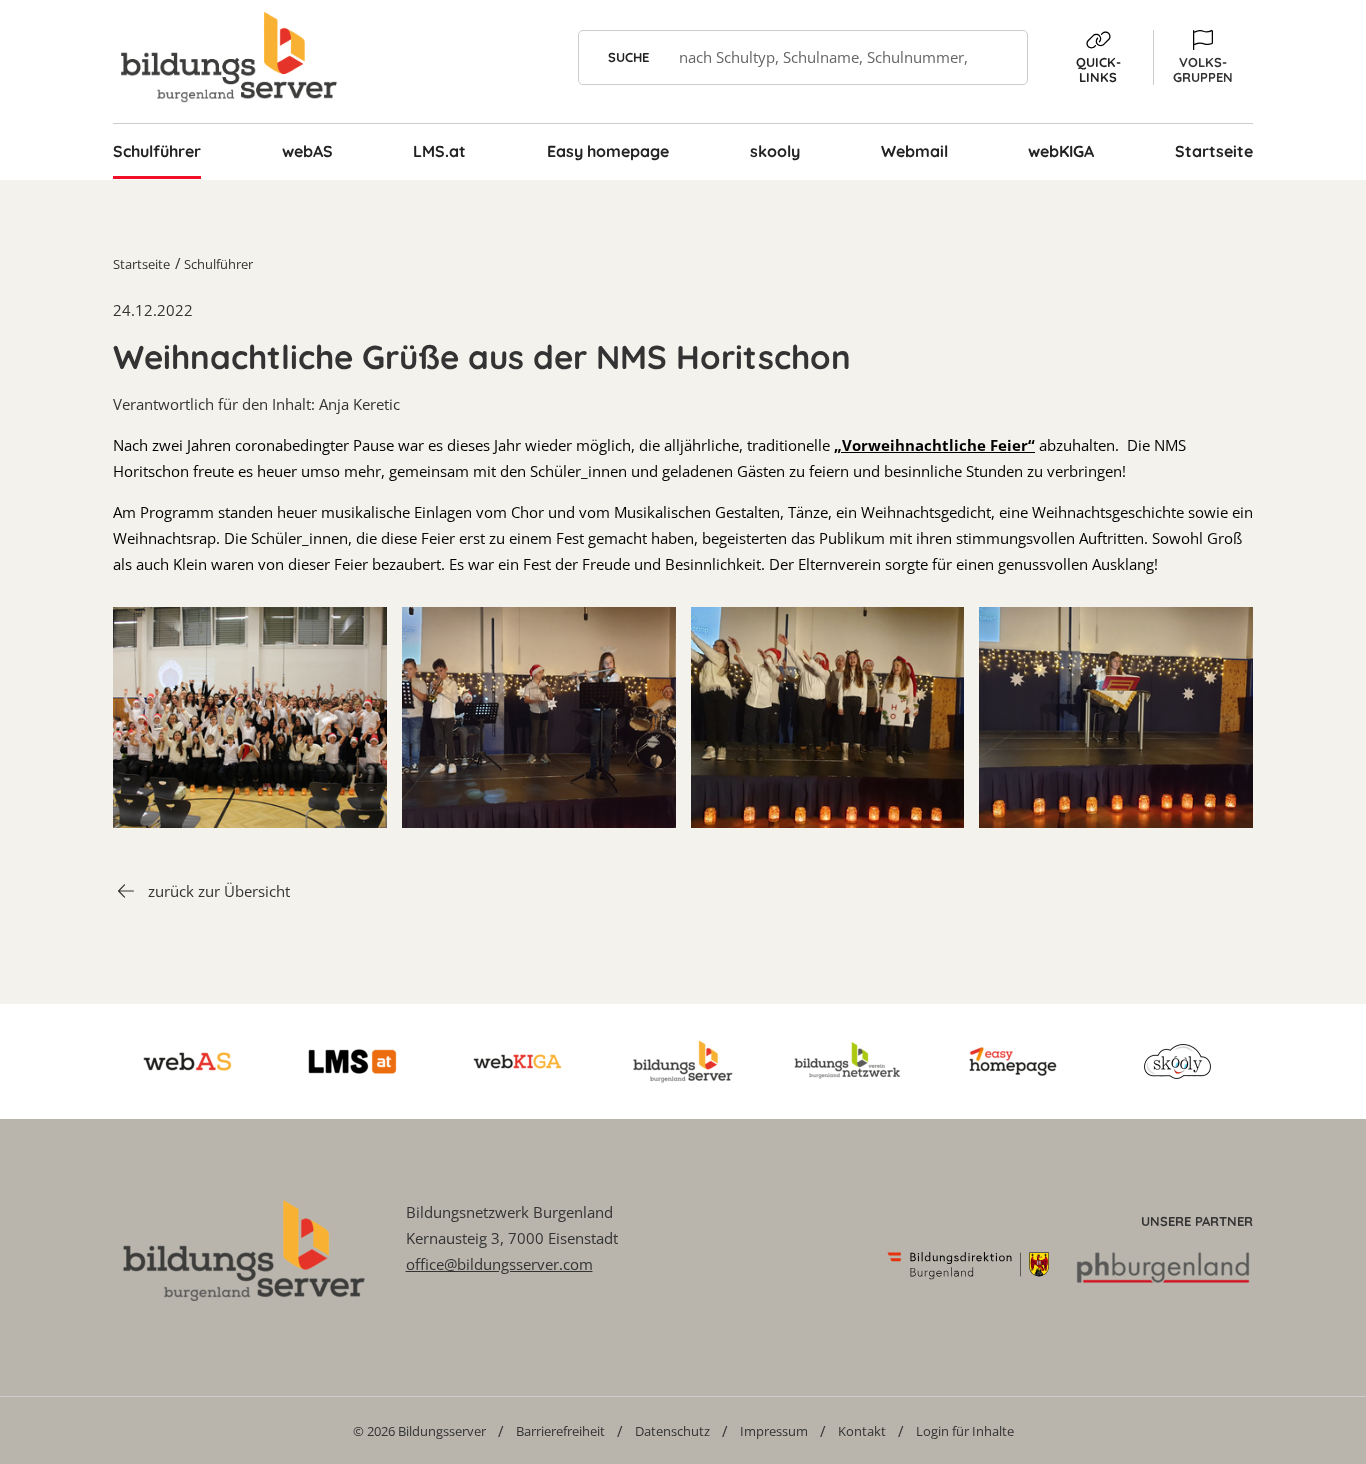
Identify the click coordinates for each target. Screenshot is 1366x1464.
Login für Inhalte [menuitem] (965, 1431)
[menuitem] (419, 1430)
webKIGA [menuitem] (1061, 151)
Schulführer (218, 264)
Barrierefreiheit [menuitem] (560, 1431)
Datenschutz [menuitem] (672, 1431)
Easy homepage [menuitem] (608, 151)
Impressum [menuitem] (774, 1431)
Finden (1000, 57)
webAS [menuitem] (307, 151)
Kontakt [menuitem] (862, 1431)
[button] (1203, 57)
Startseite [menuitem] (1214, 151)
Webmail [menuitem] (914, 151)
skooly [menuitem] (775, 151)
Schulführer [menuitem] (157, 151)
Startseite (141, 264)
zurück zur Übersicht (219, 891)
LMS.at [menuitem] (439, 151)
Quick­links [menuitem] (1098, 69)
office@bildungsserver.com (499, 1264)
